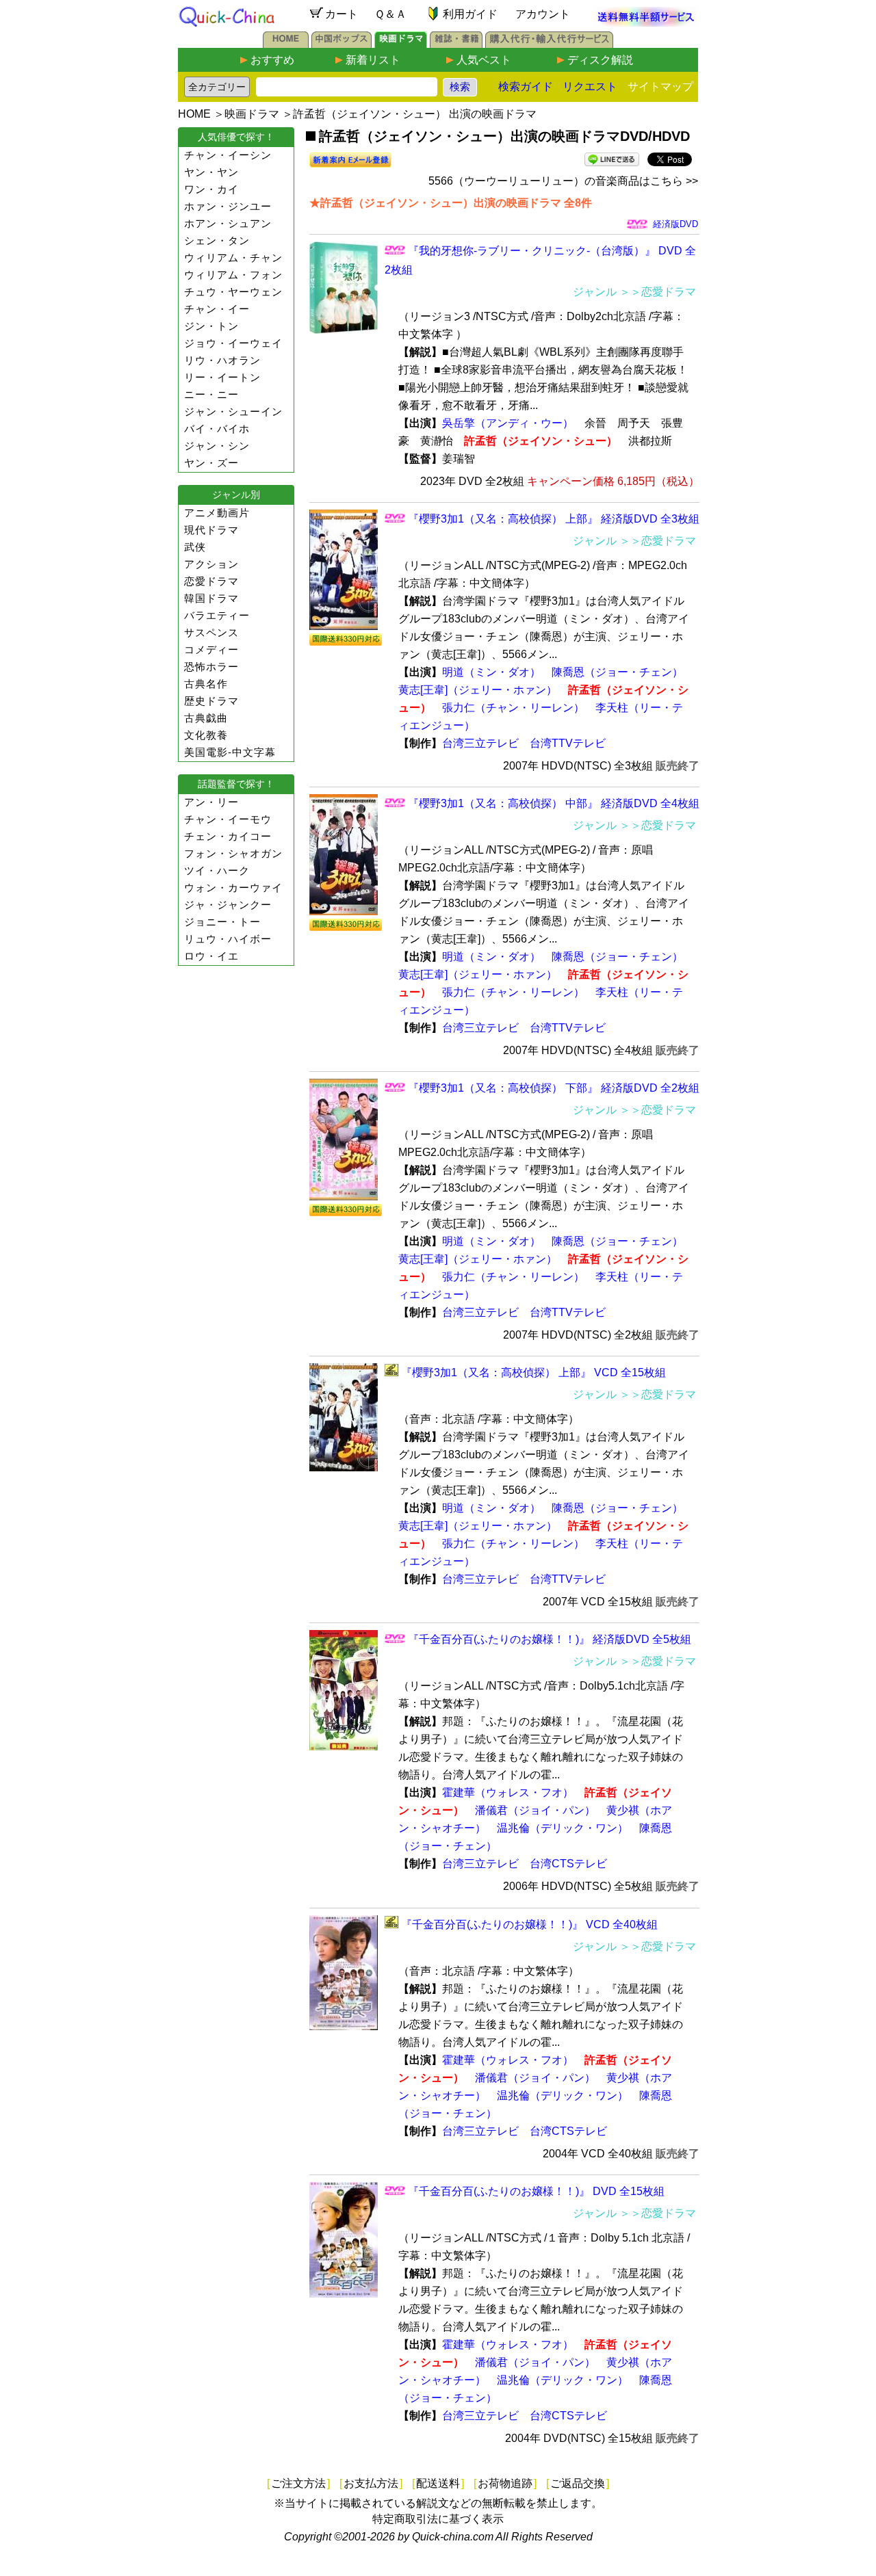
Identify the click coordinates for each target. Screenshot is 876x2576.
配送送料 (438, 2483)
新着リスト (373, 60)
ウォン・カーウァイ (233, 888)
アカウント (543, 14)
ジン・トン (211, 326)
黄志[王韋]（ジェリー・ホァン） (478, 690)
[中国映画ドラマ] (401, 44)
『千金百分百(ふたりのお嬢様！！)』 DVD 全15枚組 (536, 2191)
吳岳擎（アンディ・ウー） (508, 423)
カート (342, 14)
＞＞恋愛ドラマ (658, 292)
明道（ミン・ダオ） (491, 672)
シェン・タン (217, 240)
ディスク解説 (600, 60)
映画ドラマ (252, 114)
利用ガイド (470, 14)
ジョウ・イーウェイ (233, 343)
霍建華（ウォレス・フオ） (508, 1792)
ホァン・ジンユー (228, 206)
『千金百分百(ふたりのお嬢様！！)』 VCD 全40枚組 (529, 1924)
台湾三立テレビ (480, 743)
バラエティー (217, 615)
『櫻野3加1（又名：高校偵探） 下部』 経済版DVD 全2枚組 (554, 1088)
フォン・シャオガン (233, 853)
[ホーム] (286, 44)
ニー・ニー (211, 394)
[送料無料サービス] (646, 23)
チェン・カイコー (228, 836)
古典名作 (206, 684)
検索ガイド (526, 87)
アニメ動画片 (217, 513)
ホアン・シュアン (228, 223)
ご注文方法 (298, 2483)
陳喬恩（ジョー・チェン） (617, 672)
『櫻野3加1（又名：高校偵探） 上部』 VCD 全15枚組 (533, 1372)
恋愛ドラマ (211, 581)
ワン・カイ (211, 189)
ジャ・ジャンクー (228, 905)
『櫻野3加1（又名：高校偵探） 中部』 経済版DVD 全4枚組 (554, 803)
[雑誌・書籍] (456, 44)
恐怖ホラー (211, 667)
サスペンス (211, 632)
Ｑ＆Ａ (390, 14)
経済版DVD (675, 224)
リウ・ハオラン (222, 360)
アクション (211, 564)
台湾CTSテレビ (568, 1864)
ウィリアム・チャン (233, 258)
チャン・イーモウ (228, 819)
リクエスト (590, 87)
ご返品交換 (578, 2483)
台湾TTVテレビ (568, 743)
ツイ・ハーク (217, 870)
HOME (194, 114)
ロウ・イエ (211, 956)
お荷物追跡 (505, 2483)
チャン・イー (217, 309)
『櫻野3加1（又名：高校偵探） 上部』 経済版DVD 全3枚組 (554, 519)
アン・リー (211, 802)
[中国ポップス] (342, 44)
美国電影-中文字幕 (230, 752)
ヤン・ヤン (211, 172)
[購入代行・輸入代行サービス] (549, 44)
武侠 (195, 547)
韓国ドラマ (211, 598)
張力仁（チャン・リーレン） (513, 708)
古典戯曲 (206, 718)
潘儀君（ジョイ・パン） (535, 1810)
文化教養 (206, 735)
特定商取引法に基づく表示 (438, 2519)
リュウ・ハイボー (228, 939)
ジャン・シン (217, 446)
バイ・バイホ (217, 429)
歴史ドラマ (211, 701)
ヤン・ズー (211, 463)
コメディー (211, 649)
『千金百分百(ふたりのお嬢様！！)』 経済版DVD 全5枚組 (550, 1639)
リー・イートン (222, 377)
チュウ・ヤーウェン (233, 292)
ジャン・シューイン (233, 411)
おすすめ (272, 60)
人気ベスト (484, 60)
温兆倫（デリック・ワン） (563, 1828)
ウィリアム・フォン (233, 275)
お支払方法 (371, 2483)
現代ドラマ (211, 530)
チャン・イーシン (228, 155)
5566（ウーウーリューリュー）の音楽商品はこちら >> (563, 181)
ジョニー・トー (222, 922)
